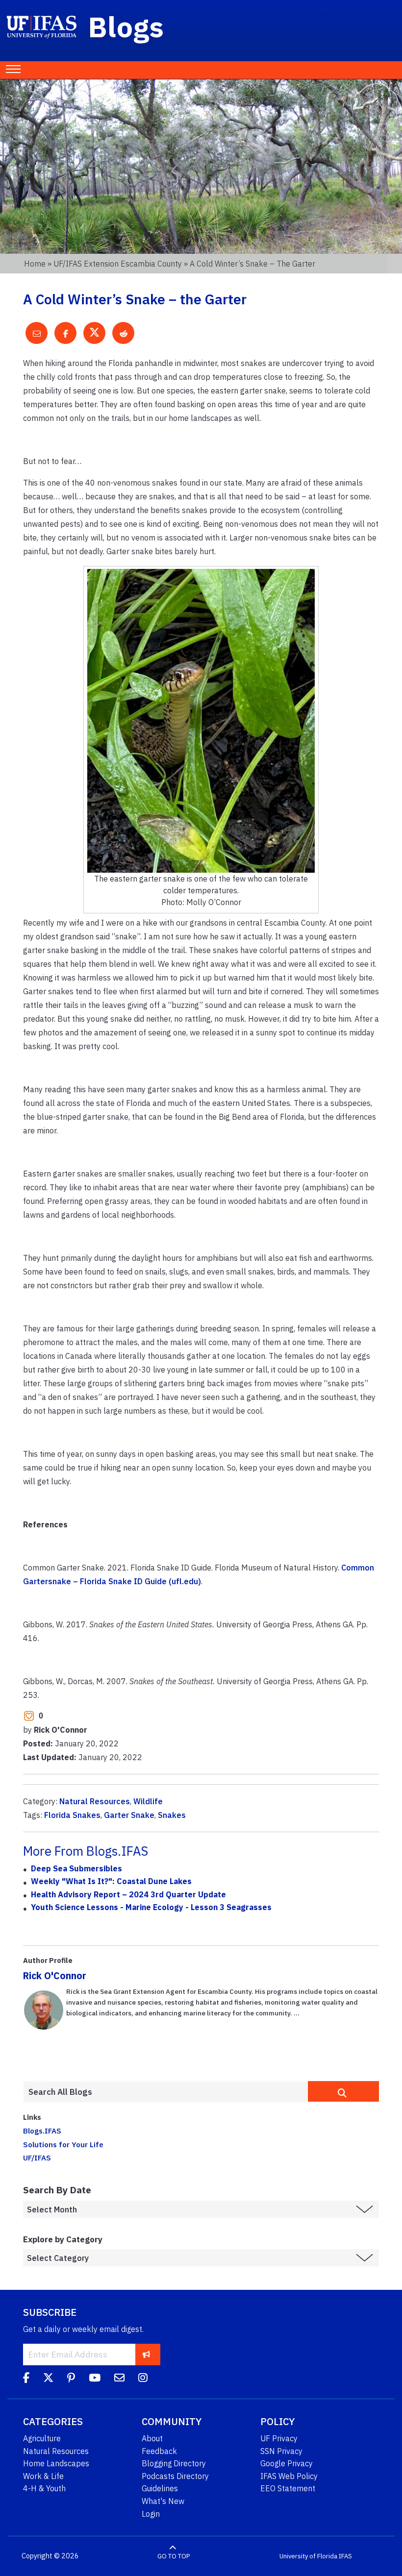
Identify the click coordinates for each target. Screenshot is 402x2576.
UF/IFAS (37, 2158)
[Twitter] (48, 2379)
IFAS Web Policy (289, 2476)
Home (35, 264)
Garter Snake (129, 1815)
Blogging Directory (174, 2463)
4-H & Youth (44, 2488)
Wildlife (148, 1801)
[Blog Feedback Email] (119, 2379)
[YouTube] (95, 2379)
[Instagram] (143, 2379)
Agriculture (42, 2438)
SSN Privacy (281, 2451)
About (152, 2438)
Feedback (159, 2451)
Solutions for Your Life (63, 2144)
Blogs (126, 26)
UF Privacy (279, 2438)
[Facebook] (26, 2379)
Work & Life (43, 2476)
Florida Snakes (72, 1815)
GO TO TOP (174, 2556)
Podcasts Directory (175, 2476)
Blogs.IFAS (42, 2131)
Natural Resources (95, 1801)
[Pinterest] (71, 2379)
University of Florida (308, 2556)
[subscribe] (146, 2354)
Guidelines (160, 2488)
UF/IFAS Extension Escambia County (118, 264)
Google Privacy (287, 2463)
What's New (163, 2501)
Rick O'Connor (55, 1975)
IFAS (345, 2556)
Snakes (172, 1815)
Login (151, 2514)
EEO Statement (288, 2488)
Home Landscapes (56, 2463)
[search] (343, 2091)
